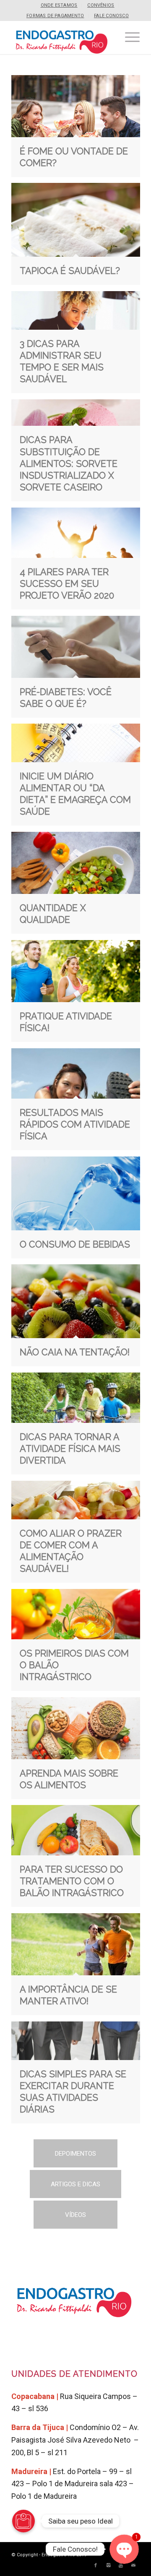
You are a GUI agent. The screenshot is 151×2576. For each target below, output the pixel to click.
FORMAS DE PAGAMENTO (55, 16)
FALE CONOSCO (111, 16)
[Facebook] (96, 2566)
